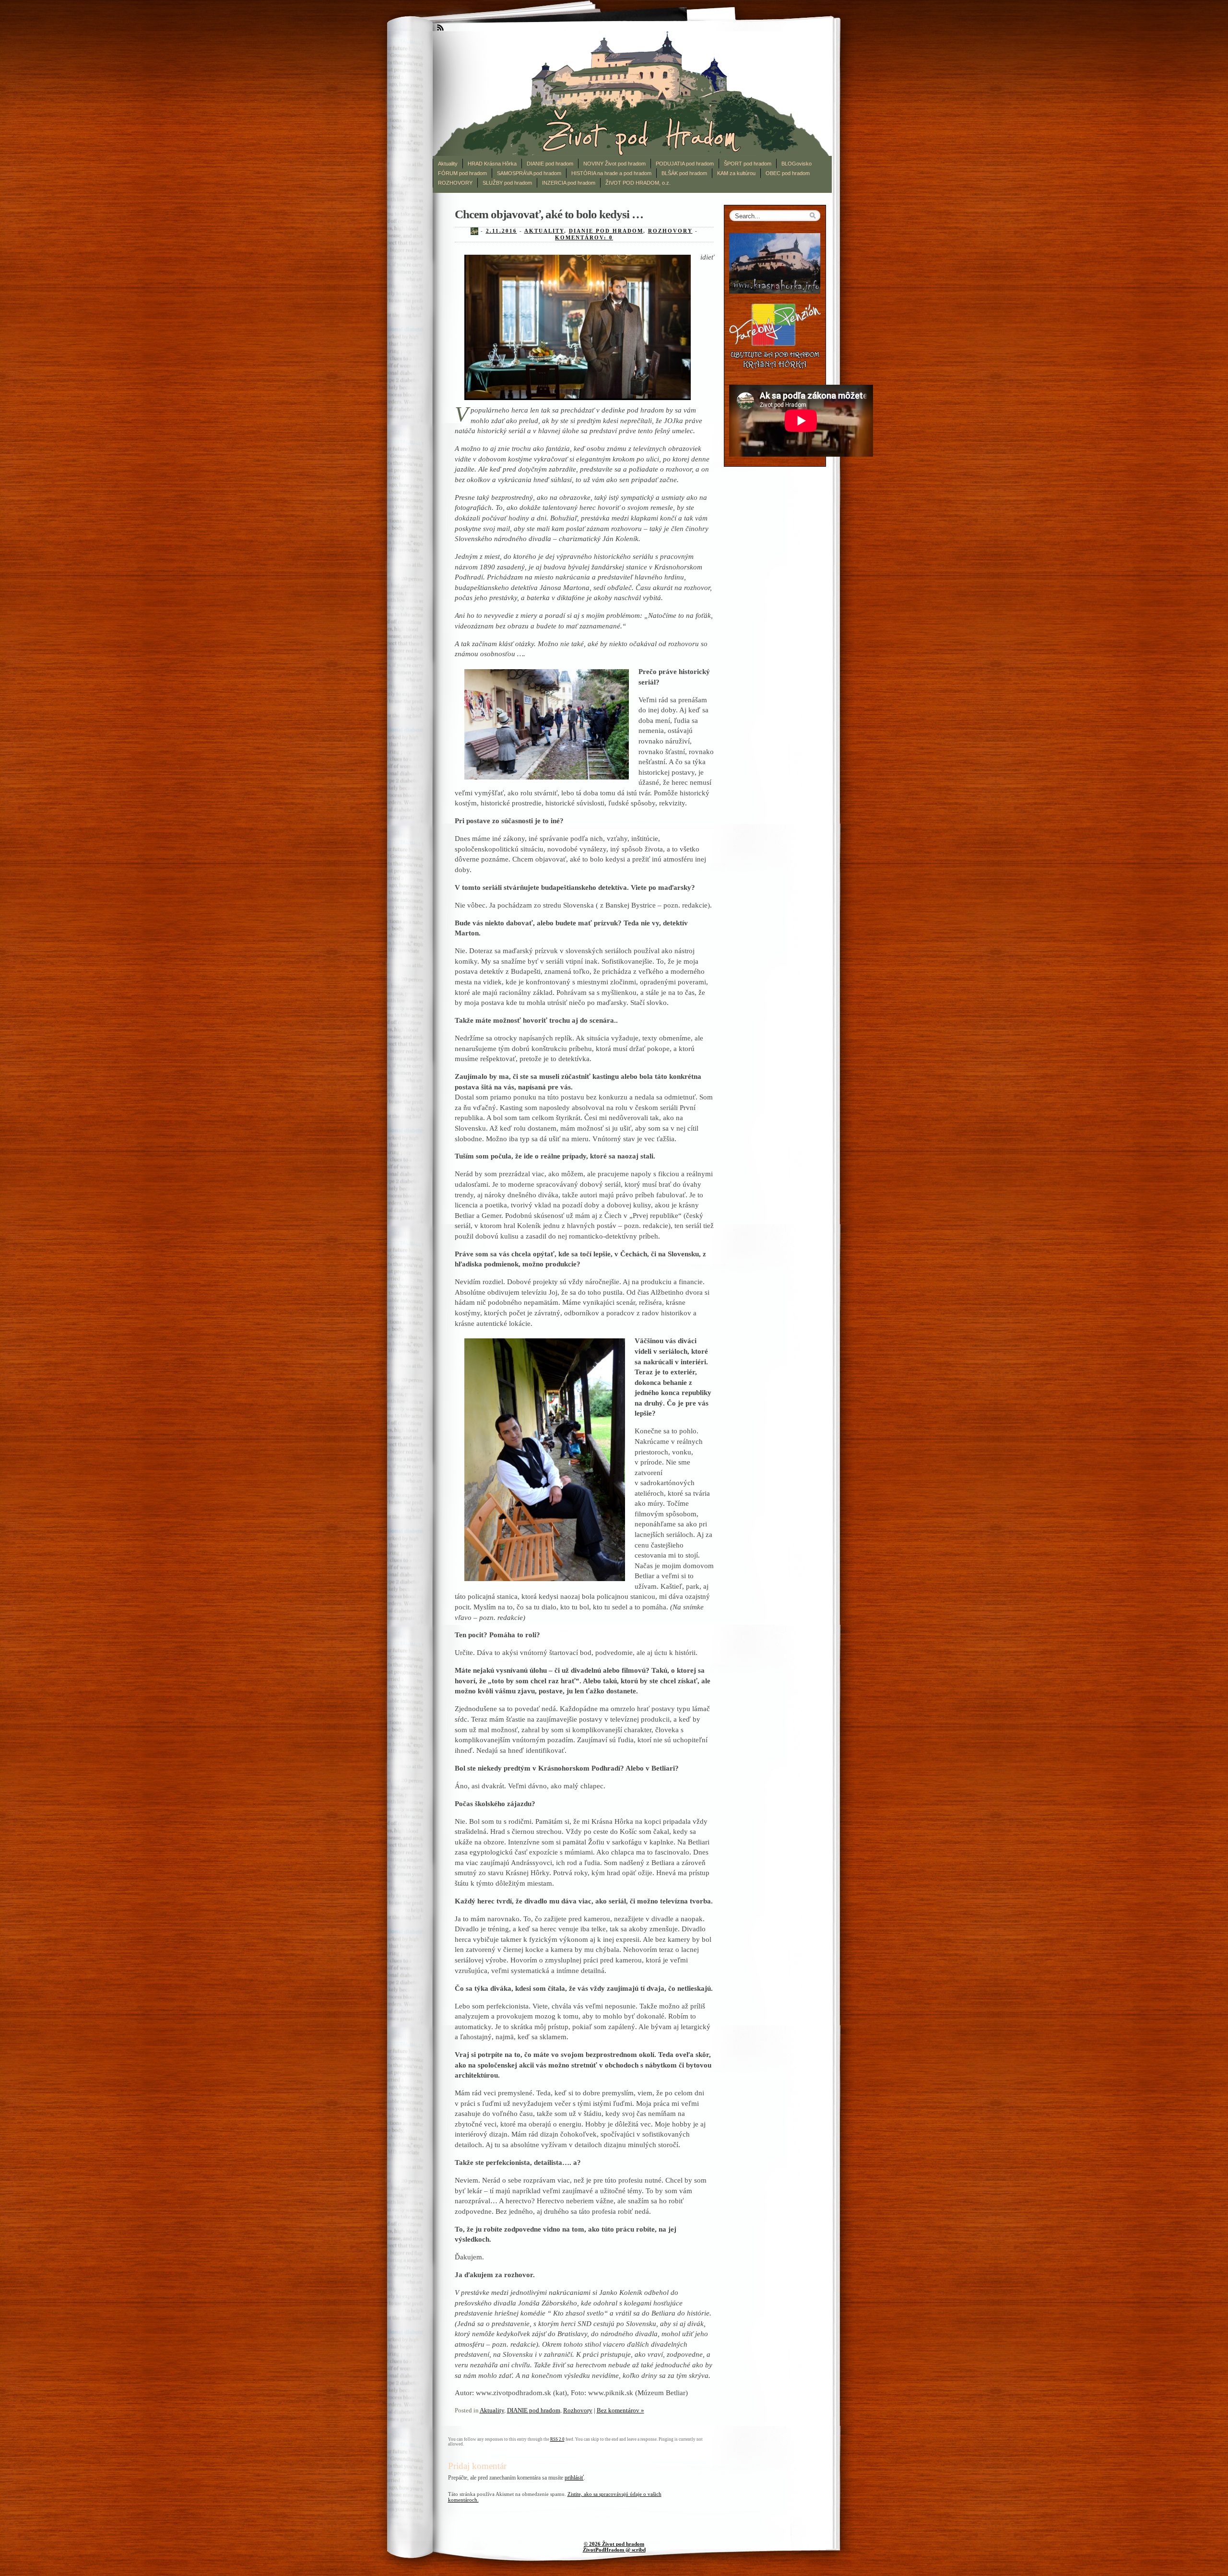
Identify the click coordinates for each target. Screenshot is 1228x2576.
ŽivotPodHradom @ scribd (614, 2550)
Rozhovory (670, 231)
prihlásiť (574, 2478)
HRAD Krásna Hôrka (492, 164)
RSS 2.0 (557, 2439)
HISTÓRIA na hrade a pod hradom (611, 173)
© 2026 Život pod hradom (614, 2544)
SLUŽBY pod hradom (507, 183)
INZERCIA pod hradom (569, 183)
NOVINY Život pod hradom (614, 164)
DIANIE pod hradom (550, 164)
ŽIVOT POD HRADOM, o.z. (638, 183)
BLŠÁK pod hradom (684, 173)
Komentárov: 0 (584, 237)
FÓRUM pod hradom (462, 173)
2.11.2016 (502, 231)
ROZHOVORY (455, 183)
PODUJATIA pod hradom (685, 164)
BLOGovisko (797, 164)
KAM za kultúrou (736, 173)
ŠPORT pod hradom (748, 164)
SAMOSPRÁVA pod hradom (529, 173)
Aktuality (448, 164)
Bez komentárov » (620, 2410)
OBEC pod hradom (788, 173)
